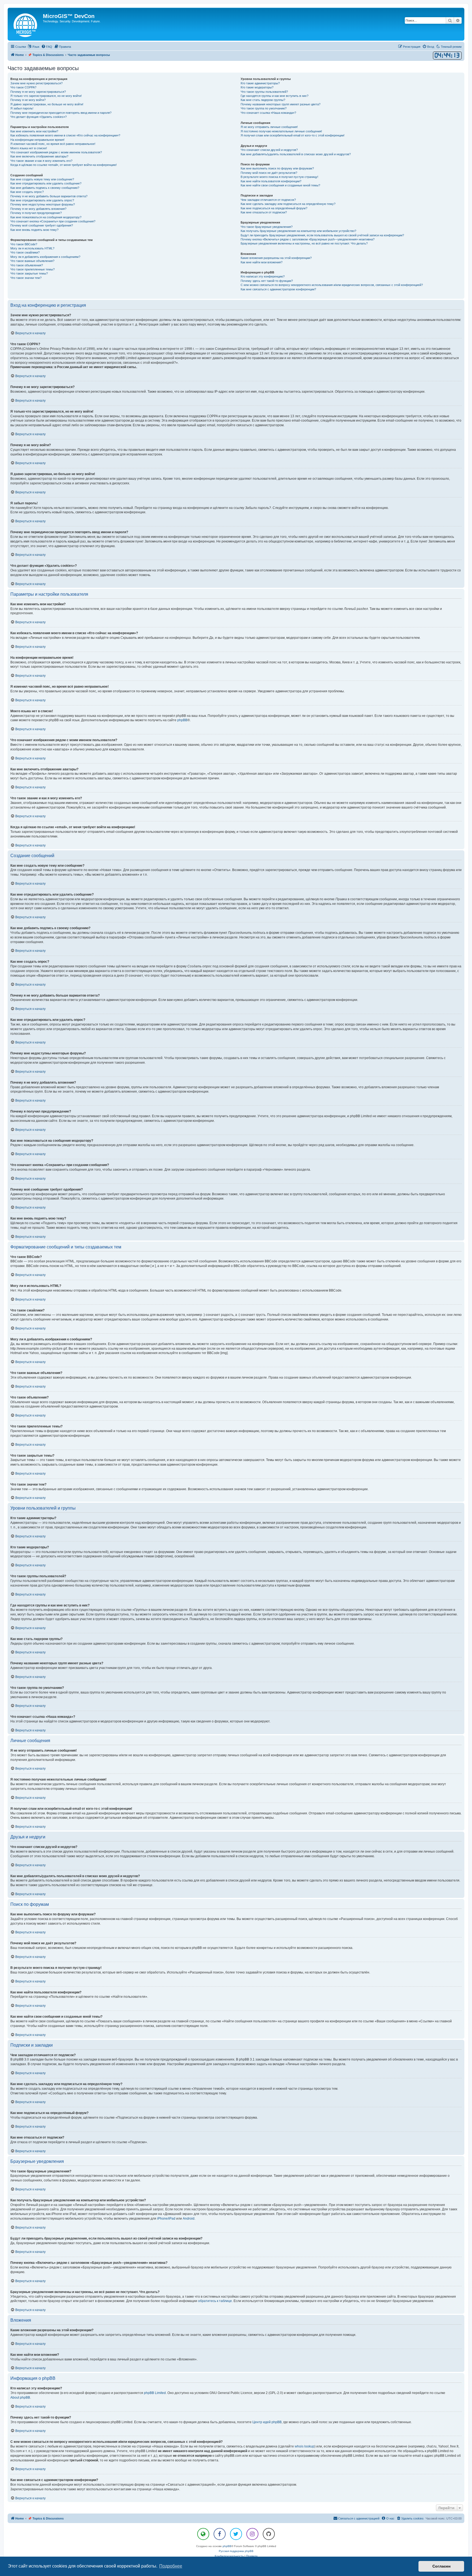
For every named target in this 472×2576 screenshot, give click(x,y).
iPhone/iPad (166, 2219)
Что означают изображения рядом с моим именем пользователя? (56, 152)
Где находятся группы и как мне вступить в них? (275, 96)
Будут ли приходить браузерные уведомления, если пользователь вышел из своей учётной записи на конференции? (322, 235)
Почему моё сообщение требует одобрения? (42, 225)
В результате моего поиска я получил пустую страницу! (279, 177)
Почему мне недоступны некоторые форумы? (43, 204)
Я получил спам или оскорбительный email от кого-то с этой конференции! (293, 135)
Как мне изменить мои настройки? (34, 131)
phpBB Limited (155, 2393)
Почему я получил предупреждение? (36, 213)
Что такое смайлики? (25, 252)
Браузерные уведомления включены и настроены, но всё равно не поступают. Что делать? (304, 243)
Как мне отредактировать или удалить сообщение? (46, 183)
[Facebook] (220, 2534)
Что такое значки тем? (26, 278)
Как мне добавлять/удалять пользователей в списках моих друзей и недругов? (296, 154)
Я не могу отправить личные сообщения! (269, 127)
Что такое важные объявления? (32, 261)
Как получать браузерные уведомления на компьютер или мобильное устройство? (298, 231)
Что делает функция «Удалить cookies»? (39, 117)
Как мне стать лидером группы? (263, 100)
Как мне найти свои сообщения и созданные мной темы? (280, 185)
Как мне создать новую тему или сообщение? (42, 179)
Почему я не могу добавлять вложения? (38, 209)
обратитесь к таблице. (215, 2301)
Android (189, 2219)
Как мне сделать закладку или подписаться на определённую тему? (288, 204)
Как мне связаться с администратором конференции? (278, 289)
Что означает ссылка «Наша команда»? (268, 113)
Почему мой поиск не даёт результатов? (269, 173)
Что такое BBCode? (24, 244)
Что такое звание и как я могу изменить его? (41, 161)
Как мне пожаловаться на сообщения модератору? (46, 217)
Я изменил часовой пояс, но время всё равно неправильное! (53, 144)
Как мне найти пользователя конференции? (271, 181)
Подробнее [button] (171, 2566)
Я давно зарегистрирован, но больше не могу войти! (47, 104)
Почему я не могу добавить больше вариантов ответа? (49, 196)
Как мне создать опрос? (27, 192)
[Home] (26, 24)
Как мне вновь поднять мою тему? (34, 230)
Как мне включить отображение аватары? (39, 156)
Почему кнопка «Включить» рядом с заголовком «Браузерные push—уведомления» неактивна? (308, 239)
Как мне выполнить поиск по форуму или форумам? (277, 168)
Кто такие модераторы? (257, 87)
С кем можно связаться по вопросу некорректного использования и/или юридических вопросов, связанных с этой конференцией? (332, 285)
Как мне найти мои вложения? (262, 262)
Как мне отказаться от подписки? (264, 212)
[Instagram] (252, 2534)
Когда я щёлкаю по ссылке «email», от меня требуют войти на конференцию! (64, 165)
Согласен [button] (441, 2566)
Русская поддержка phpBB (236, 2551)
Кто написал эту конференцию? (263, 276)
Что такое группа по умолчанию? (264, 108)
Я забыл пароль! (22, 108)
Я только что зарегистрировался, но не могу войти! (46, 96)
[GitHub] (269, 2534)
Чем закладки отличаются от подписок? (268, 200)
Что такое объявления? (27, 265)
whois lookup (305, 2446)
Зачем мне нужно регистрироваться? (36, 83)
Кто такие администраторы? (260, 83)
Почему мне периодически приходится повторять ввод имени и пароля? (61, 113)
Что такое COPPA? (23, 87)
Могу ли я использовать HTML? (32, 248)
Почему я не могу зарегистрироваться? (38, 92)
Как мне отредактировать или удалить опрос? (42, 200)
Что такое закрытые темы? (29, 273)
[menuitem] (47, 47)
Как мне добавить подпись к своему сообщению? (45, 188)
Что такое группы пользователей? (264, 92)
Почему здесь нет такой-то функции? (267, 281)
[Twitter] (236, 2534)
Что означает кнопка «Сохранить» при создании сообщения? (53, 221)
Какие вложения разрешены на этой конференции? (276, 258)
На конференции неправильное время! (37, 140)
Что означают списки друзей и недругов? (269, 150)
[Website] (203, 2534)
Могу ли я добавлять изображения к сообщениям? (45, 257)
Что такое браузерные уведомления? (267, 227)
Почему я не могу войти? (28, 100)
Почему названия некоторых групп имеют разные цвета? (281, 104)
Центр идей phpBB (267, 2422)
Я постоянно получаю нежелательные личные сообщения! (281, 131)
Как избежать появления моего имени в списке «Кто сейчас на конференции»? (65, 135)
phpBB (182, 720)
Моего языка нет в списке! (29, 148)
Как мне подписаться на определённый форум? (274, 208)
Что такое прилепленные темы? (33, 269)
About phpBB (20, 2398)
